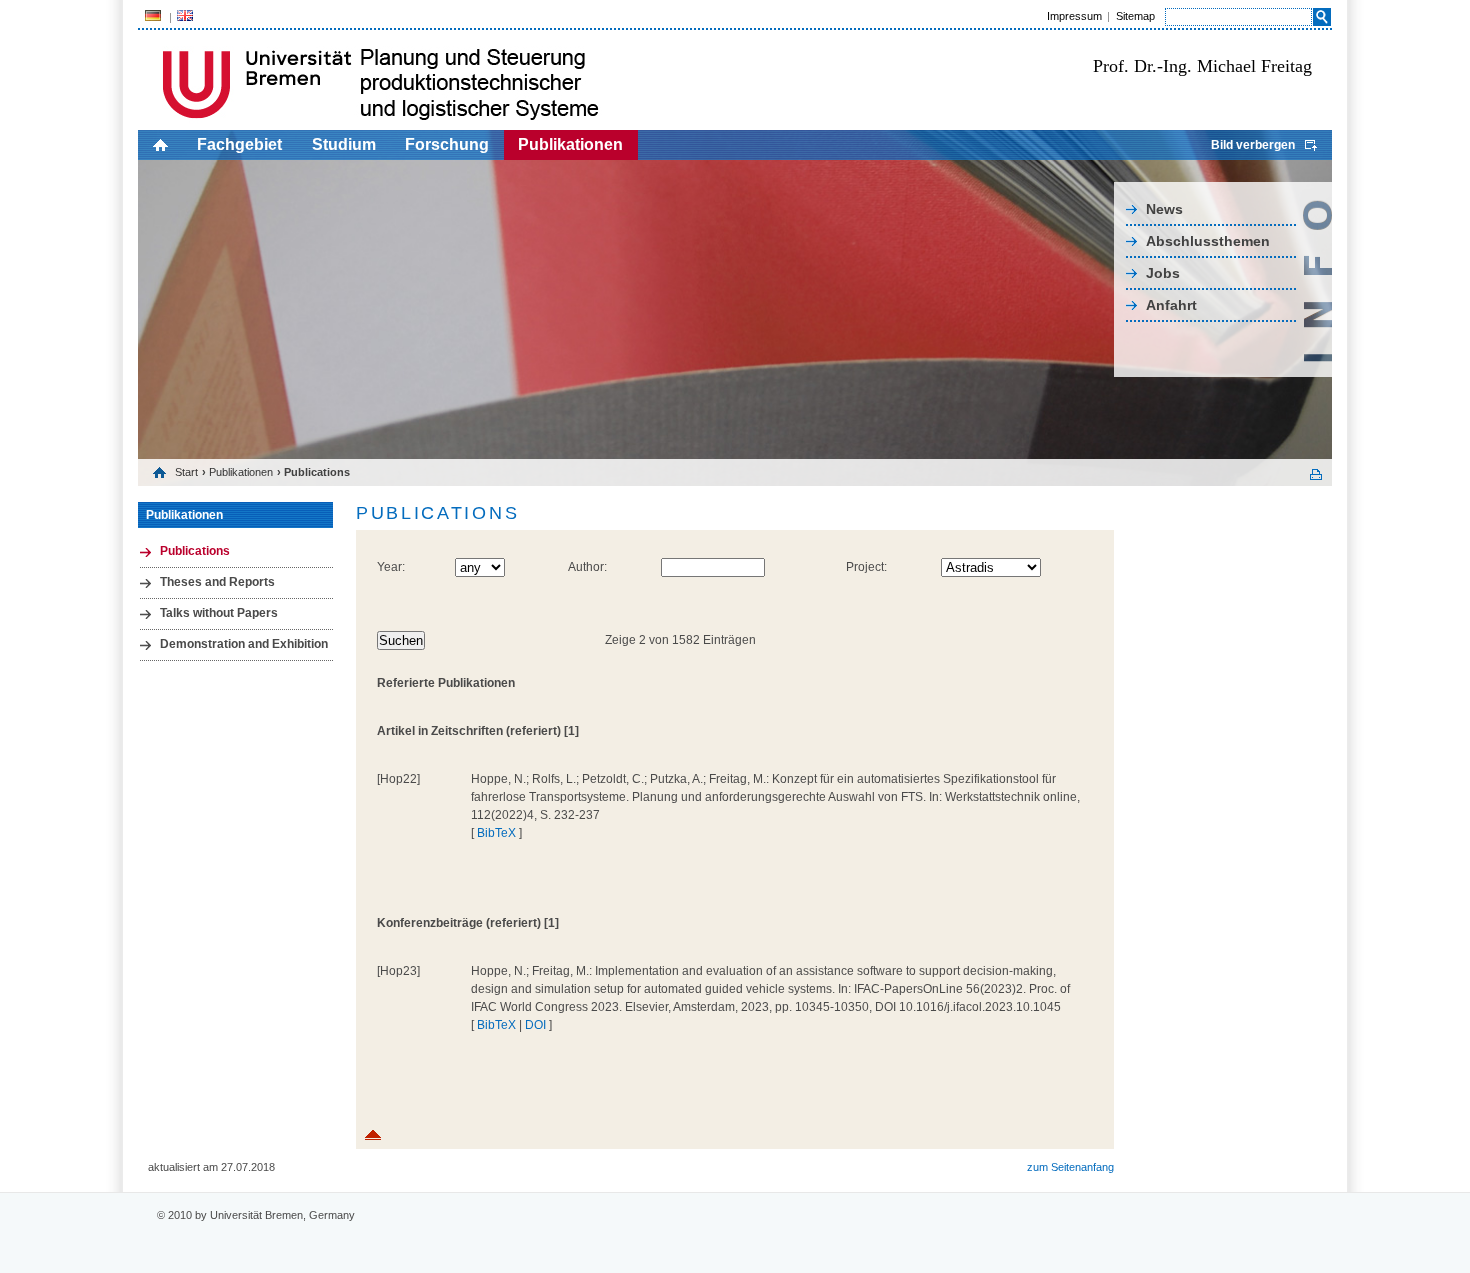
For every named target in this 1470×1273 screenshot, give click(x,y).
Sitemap (1135, 16)
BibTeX (496, 833)
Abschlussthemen (1208, 241)
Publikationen (570, 144)
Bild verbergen (1253, 145)
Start (186, 472)
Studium (344, 144)
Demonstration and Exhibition (244, 644)
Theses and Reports (217, 582)
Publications (195, 551)
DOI (535, 1025)
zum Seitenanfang (1070, 1167)
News (1164, 209)
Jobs (1163, 273)
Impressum (1074, 16)
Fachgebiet (239, 144)
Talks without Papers (219, 613)
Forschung (447, 144)
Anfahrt (1171, 305)
